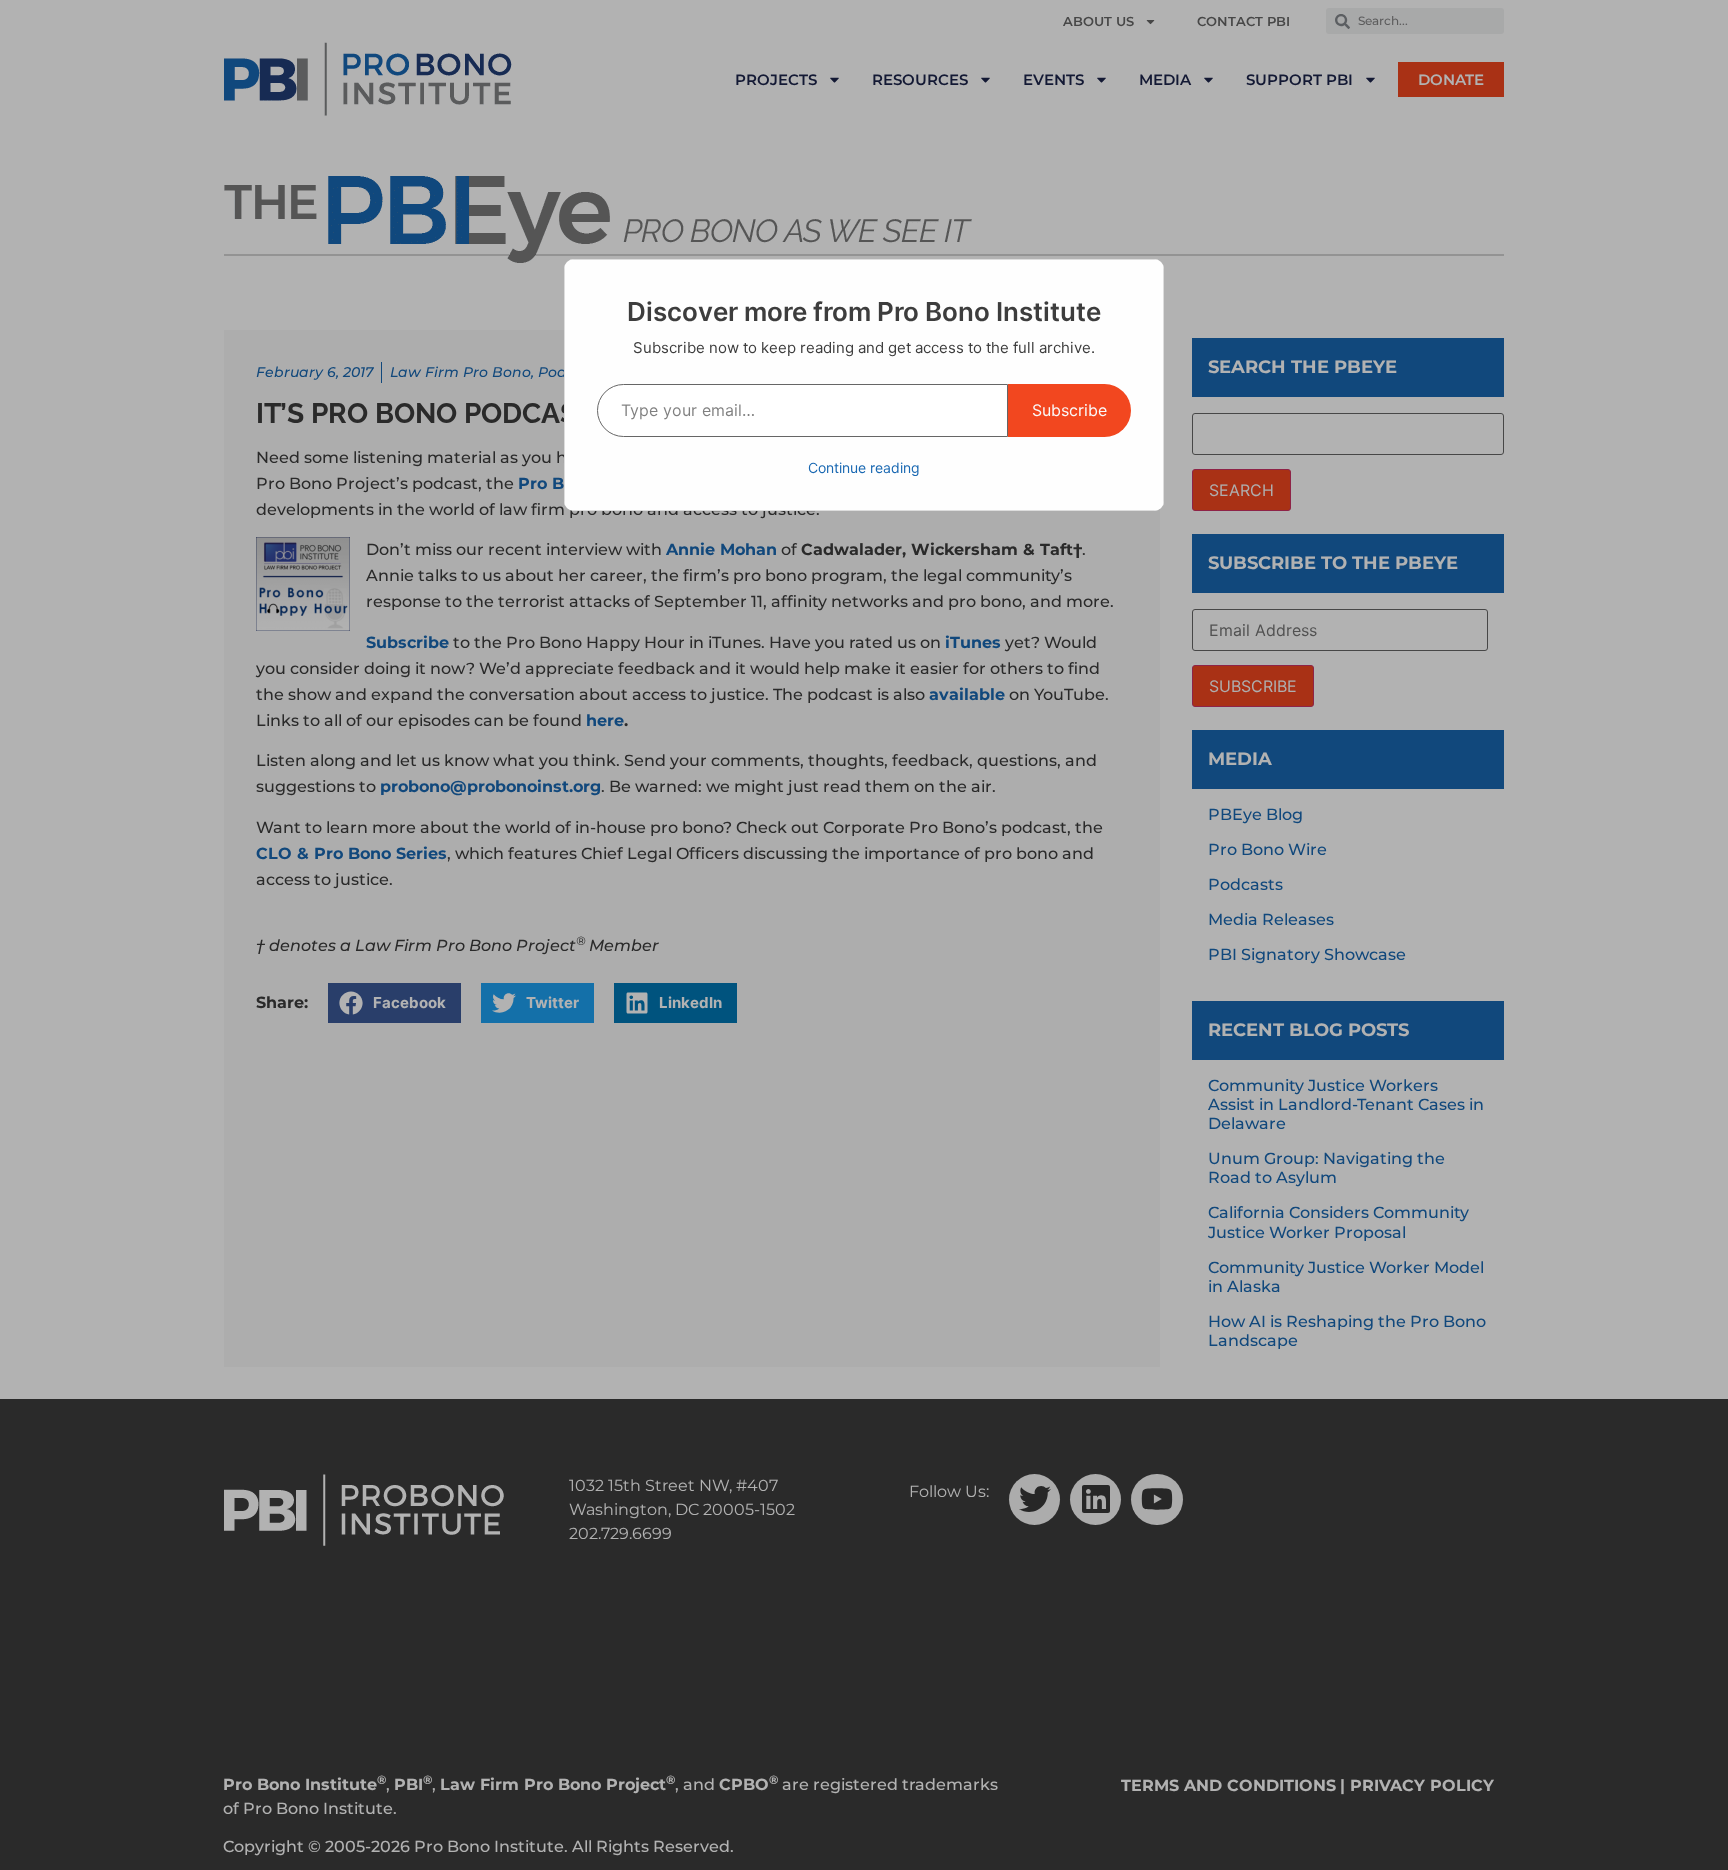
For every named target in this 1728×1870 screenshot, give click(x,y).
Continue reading (864, 467)
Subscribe (1069, 410)
